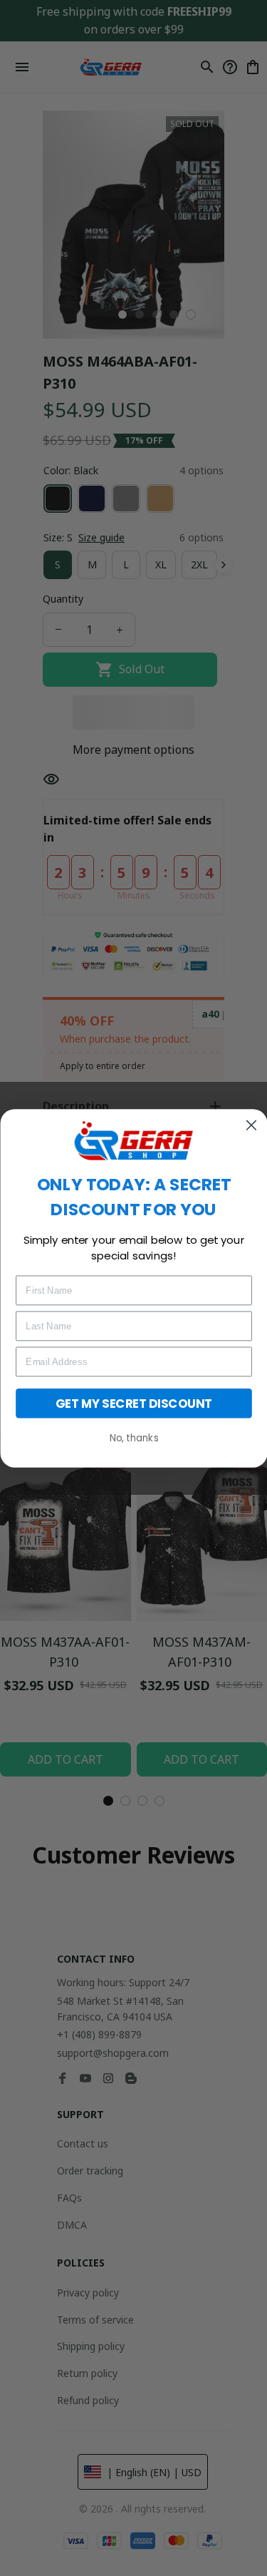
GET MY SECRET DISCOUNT (134, 1402)
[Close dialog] (251, 1125)
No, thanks (133, 1437)
